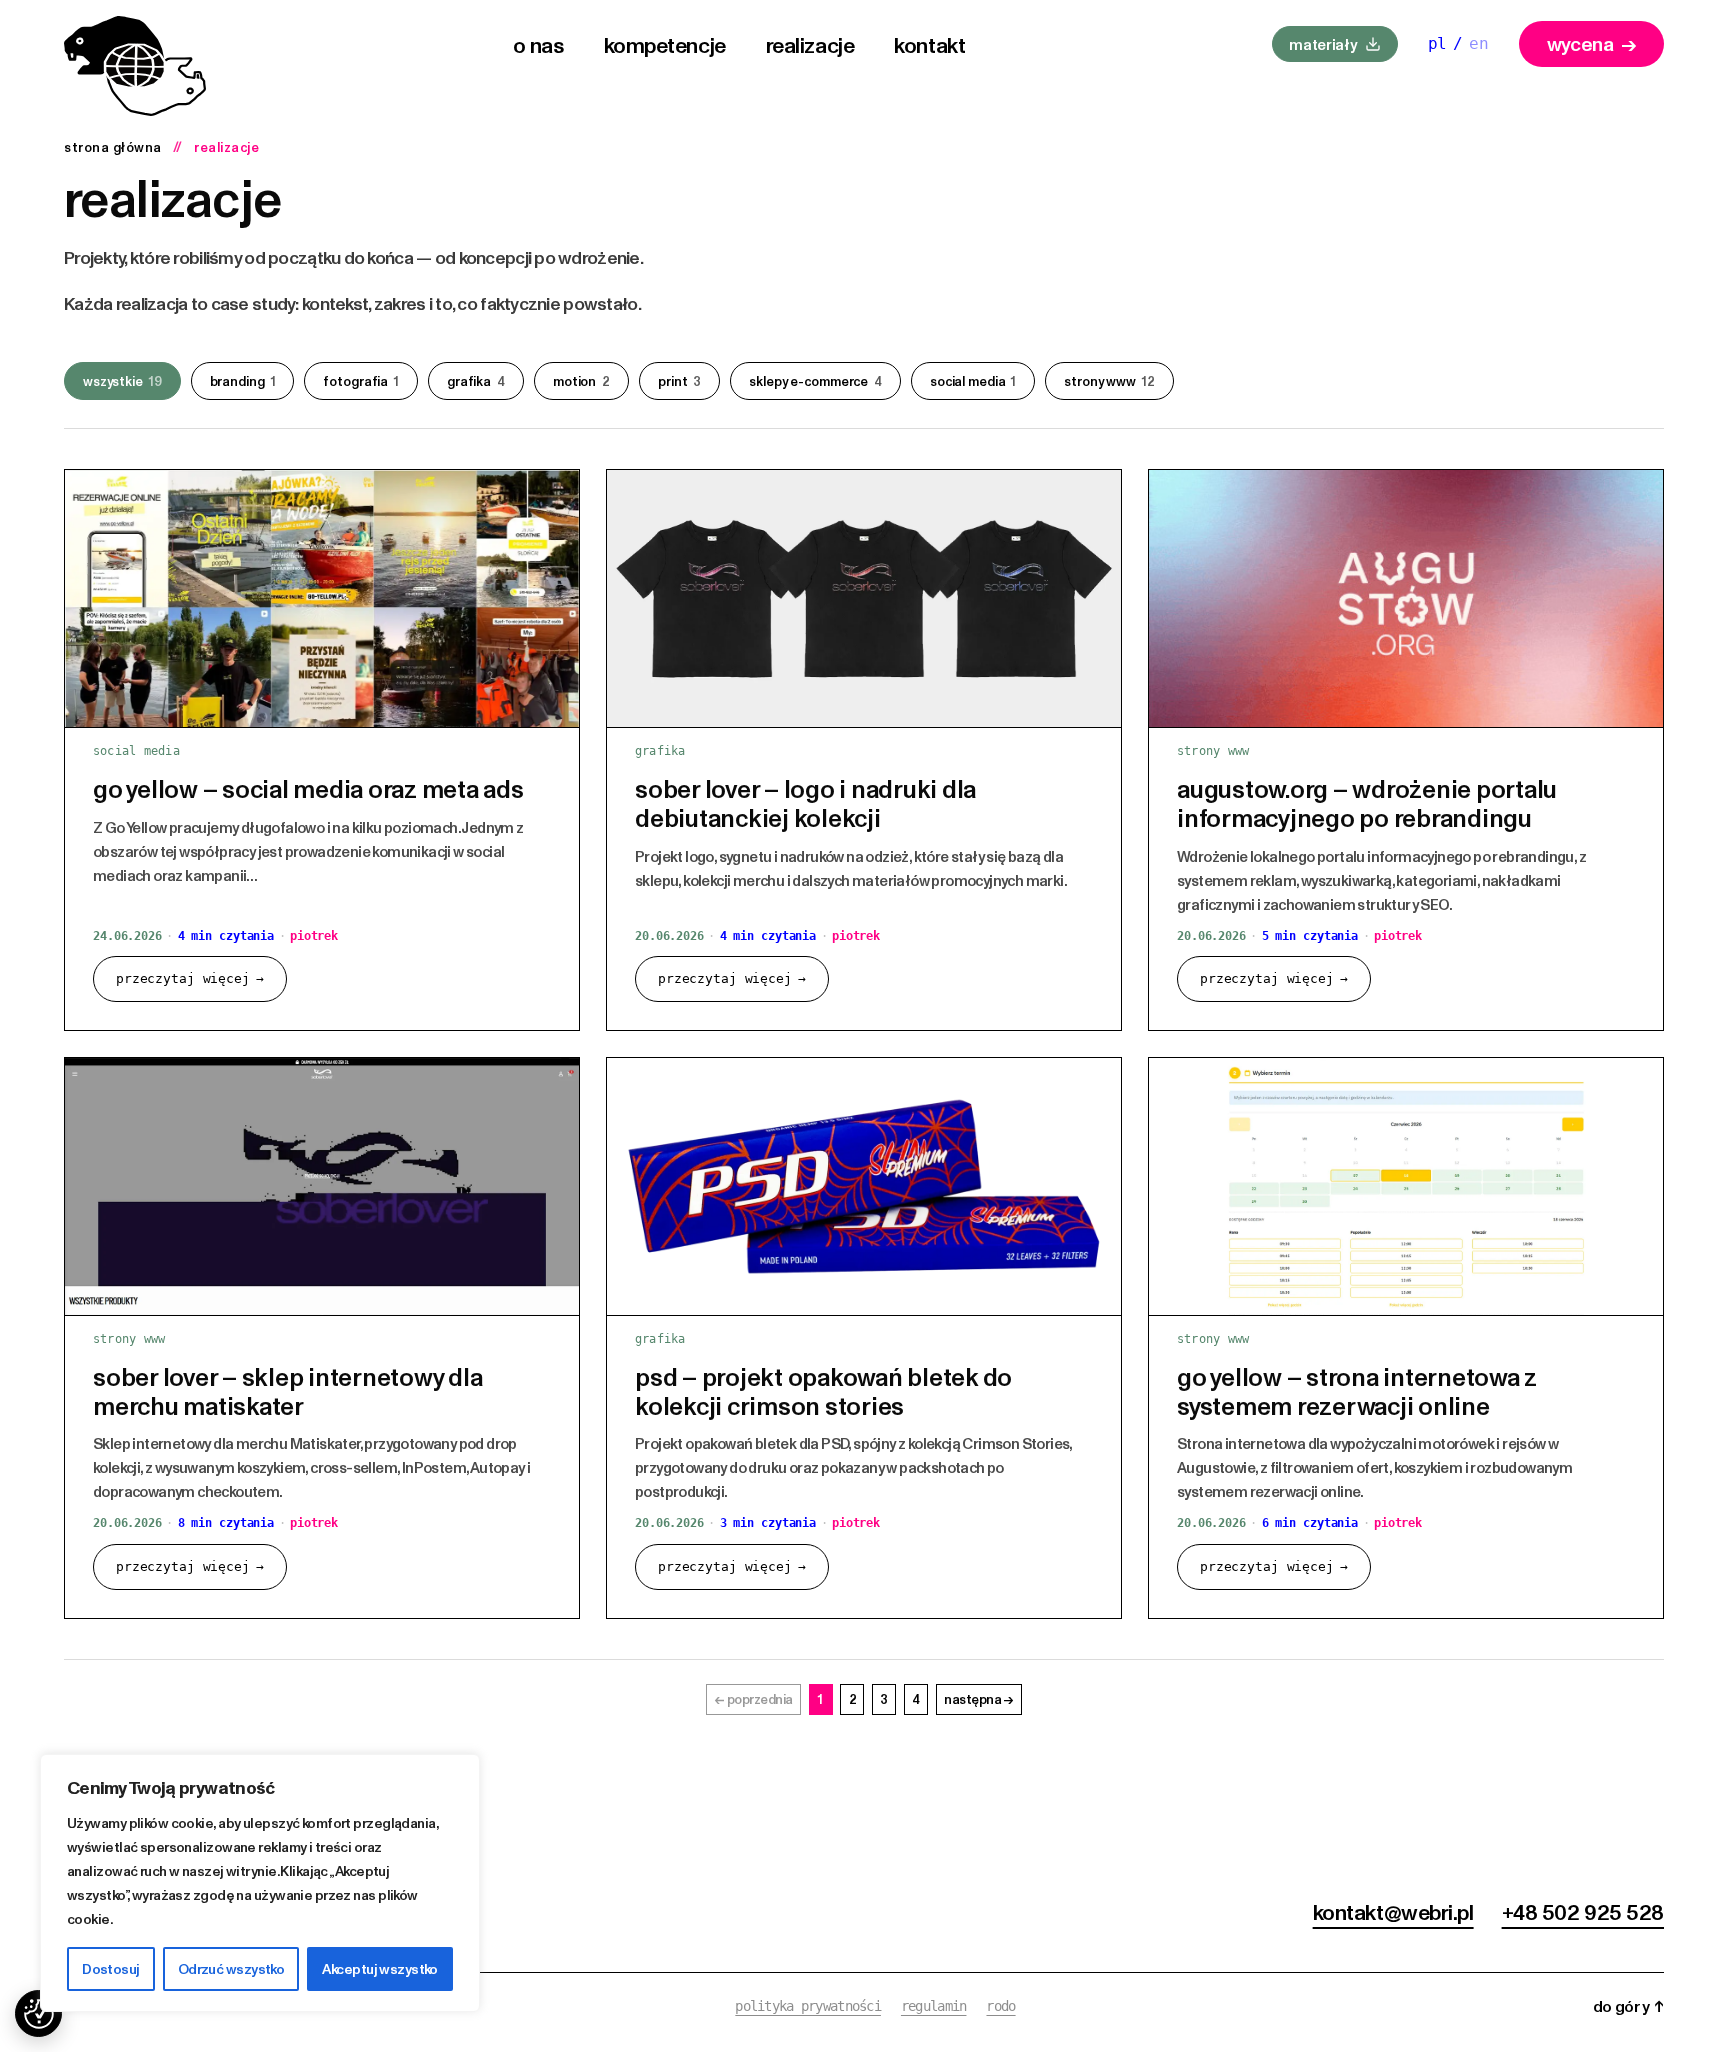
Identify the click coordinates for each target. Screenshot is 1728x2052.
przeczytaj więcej (190, 978)
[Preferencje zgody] (38, 2013)
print (679, 381)
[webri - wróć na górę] (135, 66)
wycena (1591, 43)
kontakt (929, 44)
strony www (1109, 381)
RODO (1000, 2006)
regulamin (934, 2006)
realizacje (810, 44)
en (1479, 43)
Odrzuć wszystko (231, 1968)
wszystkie (122, 381)
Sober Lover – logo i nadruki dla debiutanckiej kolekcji (805, 802)
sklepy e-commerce (815, 381)
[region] (260, 1883)
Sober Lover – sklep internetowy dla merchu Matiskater (287, 1390)
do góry (1628, 2006)
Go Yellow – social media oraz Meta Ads (308, 788)
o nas (538, 44)
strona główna (113, 147)
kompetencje (665, 44)
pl (1438, 43)
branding (243, 381)
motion (581, 381)
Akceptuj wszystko (379, 1968)
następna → (978, 1699)
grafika (476, 381)
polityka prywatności (808, 2006)
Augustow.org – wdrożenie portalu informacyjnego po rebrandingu (1367, 802)
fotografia (361, 381)
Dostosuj (111, 1968)
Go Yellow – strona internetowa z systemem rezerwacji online (1357, 1390)
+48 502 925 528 (1583, 1911)
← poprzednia (754, 1699)
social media (973, 381)
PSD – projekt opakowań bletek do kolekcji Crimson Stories (823, 1390)
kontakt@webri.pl (1393, 1911)
